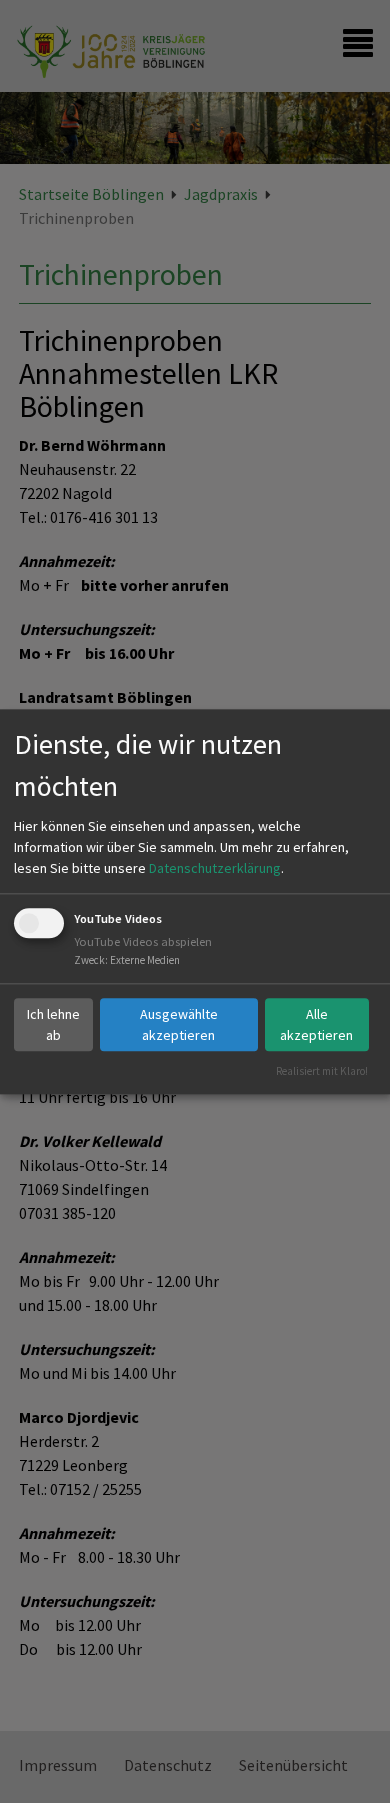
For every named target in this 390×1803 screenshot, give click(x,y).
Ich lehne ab (53, 1024)
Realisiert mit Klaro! (322, 1071)
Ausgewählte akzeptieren (179, 1024)
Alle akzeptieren (316, 1024)
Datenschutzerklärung (215, 869)
